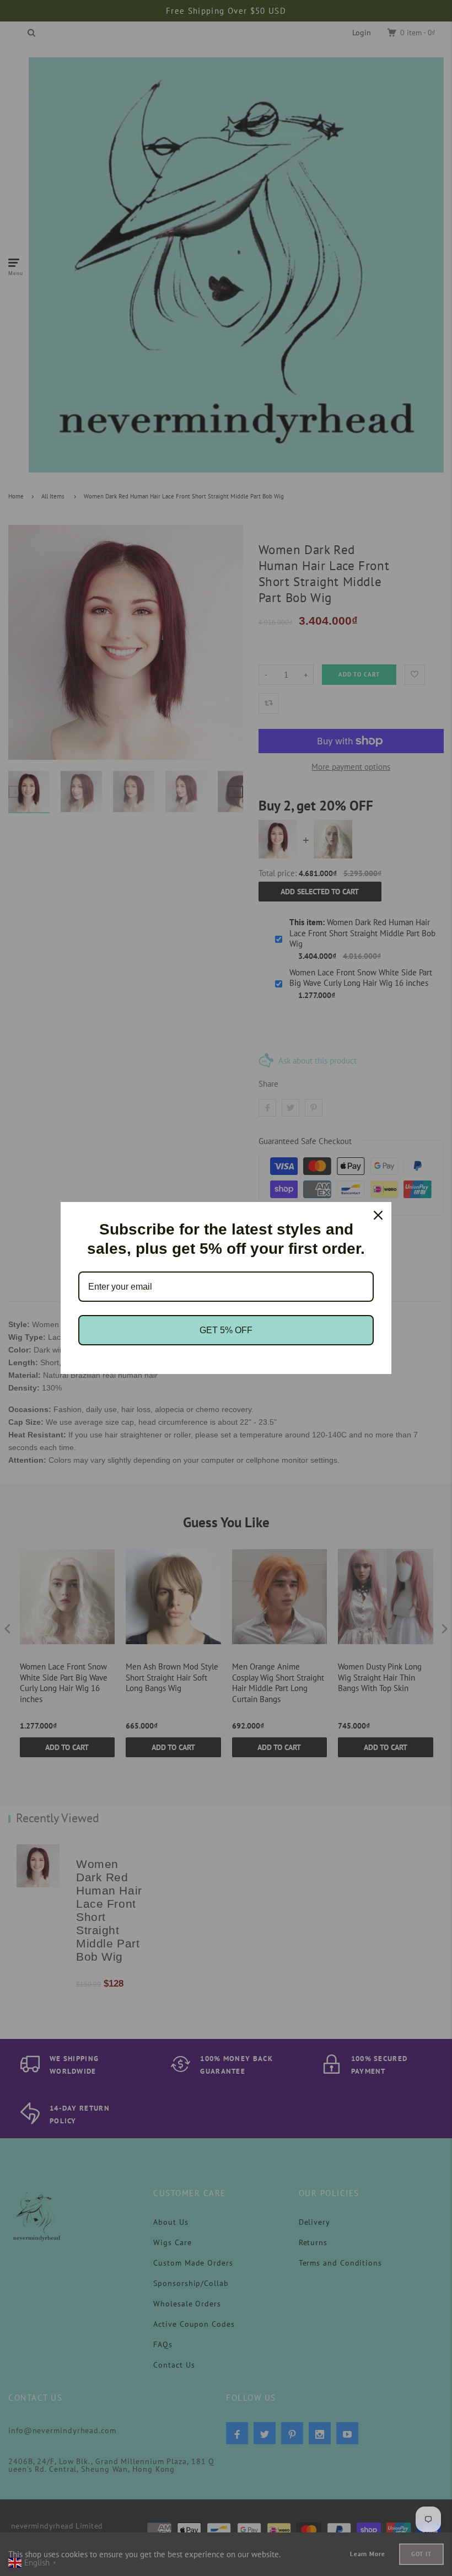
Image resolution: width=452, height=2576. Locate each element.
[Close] (378, 1215)
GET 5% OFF (226, 1330)
